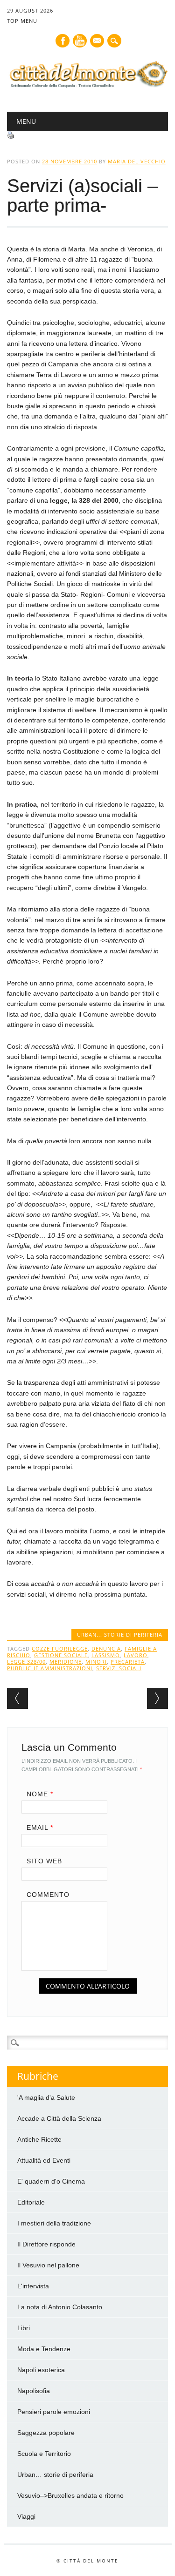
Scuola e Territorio (44, 2454)
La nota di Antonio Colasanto (60, 2307)
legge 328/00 (26, 1662)
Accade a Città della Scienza (59, 2118)
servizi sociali (119, 1668)
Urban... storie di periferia (120, 1635)
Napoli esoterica (41, 2370)
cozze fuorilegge (60, 1649)
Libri (24, 2328)
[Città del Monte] (87, 88)
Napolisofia (34, 2391)
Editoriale (31, 2202)
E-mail (98, 41)
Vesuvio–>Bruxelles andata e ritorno (70, 2495)
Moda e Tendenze (44, 2349)
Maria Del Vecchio (137, 161)
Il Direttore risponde (46, 2244)
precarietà (128, 1662)
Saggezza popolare (46, 2433)
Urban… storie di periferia (55, 2475)
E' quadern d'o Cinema (51, 2181)
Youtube (80, 41)
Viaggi (26, 2516)
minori (96, 1662)
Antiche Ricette (39, 2139)
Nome (40, 1794)
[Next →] (157, 1698)
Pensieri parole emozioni (54, 2412)
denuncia (106, 1649)
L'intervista (33, 2286)
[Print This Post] (11, 136)
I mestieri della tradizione (54, 2223)
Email (40, 1827)
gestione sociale (61, 1655)
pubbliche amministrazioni (50, 1668)
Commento (48, 1895)
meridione (66, 1662)
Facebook (63, 41)
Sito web (44, 1861)
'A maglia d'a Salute (46, 2097)
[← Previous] (17, 1698)
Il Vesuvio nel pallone (48, 2265)
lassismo (106, 1655)
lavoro (136, 1655)
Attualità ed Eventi (44, 2160)
